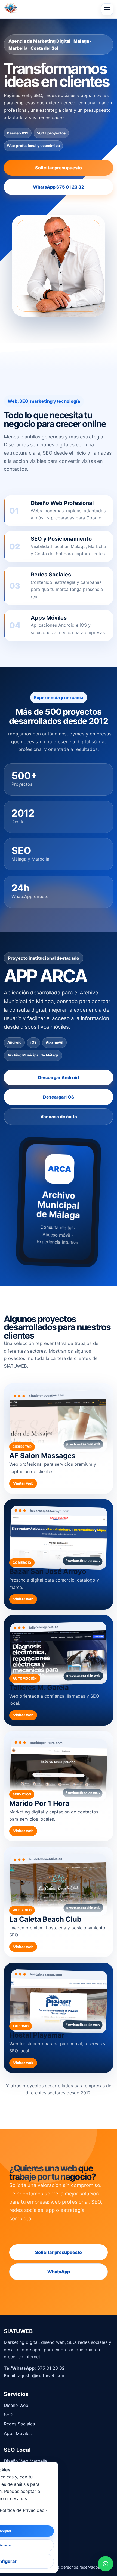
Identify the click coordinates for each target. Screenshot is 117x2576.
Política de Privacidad (26, 2526)
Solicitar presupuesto (59, 168)
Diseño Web (16, 2405)
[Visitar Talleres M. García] (59, 1670)
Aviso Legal (16, 2516)
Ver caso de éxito (59, 1117)
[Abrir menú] (107, 9)
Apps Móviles (18, 2433)
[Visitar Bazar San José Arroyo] (59, 1554)
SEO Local (14, 2480)
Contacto (13, 2545)
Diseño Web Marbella (26, 2461)
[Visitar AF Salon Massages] (59, 1439)
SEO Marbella (18, 2470)
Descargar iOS (59, 1097)
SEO (8, 2415)
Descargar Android (59, 1077)
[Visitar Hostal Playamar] (59, 2018)
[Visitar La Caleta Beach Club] (59, 1902)
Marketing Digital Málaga (30, 2489)
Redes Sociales (19, 2424)
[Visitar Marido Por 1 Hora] (59, 1786)
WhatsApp (59, 2272)
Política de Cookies (24, 2535)
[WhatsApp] (106, 2565)
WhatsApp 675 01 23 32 (59, 187)
